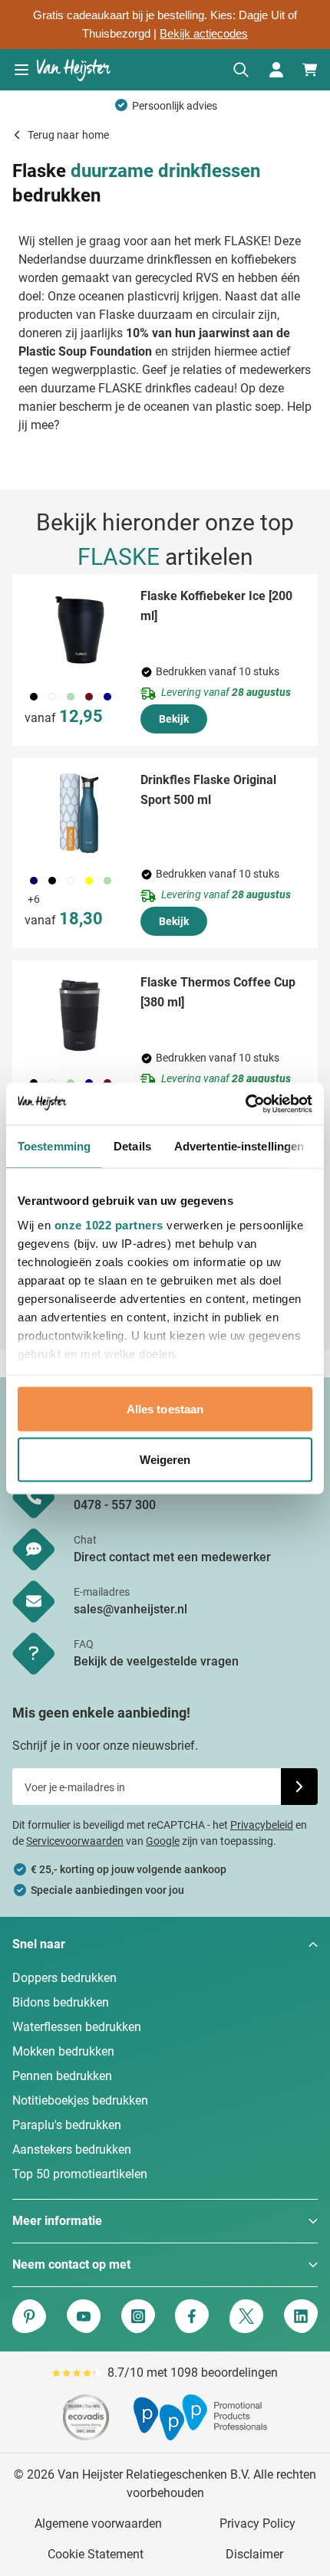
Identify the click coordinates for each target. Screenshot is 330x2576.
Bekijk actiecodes (204, 34)
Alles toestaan (165, 1409)
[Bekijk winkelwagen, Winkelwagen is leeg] (310, 70)
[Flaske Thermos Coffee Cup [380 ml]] (80, 1016)
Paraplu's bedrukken (67, 2125)
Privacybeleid (262, 1825)
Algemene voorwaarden (98, 2523)
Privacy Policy (257, 2523)
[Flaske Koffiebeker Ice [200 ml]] (80, 629)
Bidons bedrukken (61, 2002)
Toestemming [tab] (54, 1146)
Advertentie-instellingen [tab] (239, 1146)
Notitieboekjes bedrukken (80, 2100)
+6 (34, 899)
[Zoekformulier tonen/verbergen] (241, 70)
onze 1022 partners (109, 1224)
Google (163, 1841)
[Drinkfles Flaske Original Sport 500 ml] (80, 813)
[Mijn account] (276, 70)
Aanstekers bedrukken (72, 2149)
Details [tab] (132, 1146)
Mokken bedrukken (63, 2051)
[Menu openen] (21, 70)
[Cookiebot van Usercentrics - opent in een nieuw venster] (245, 1104)
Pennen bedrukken (62, 2076)
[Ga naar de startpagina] (74, 70)
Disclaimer (254, 2554)
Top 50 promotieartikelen (80, 2174)
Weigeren (165, 1459)
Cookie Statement (96, 2554)
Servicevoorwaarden (75, 1841)
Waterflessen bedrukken (77, 2027)
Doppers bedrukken (64, 1978)
